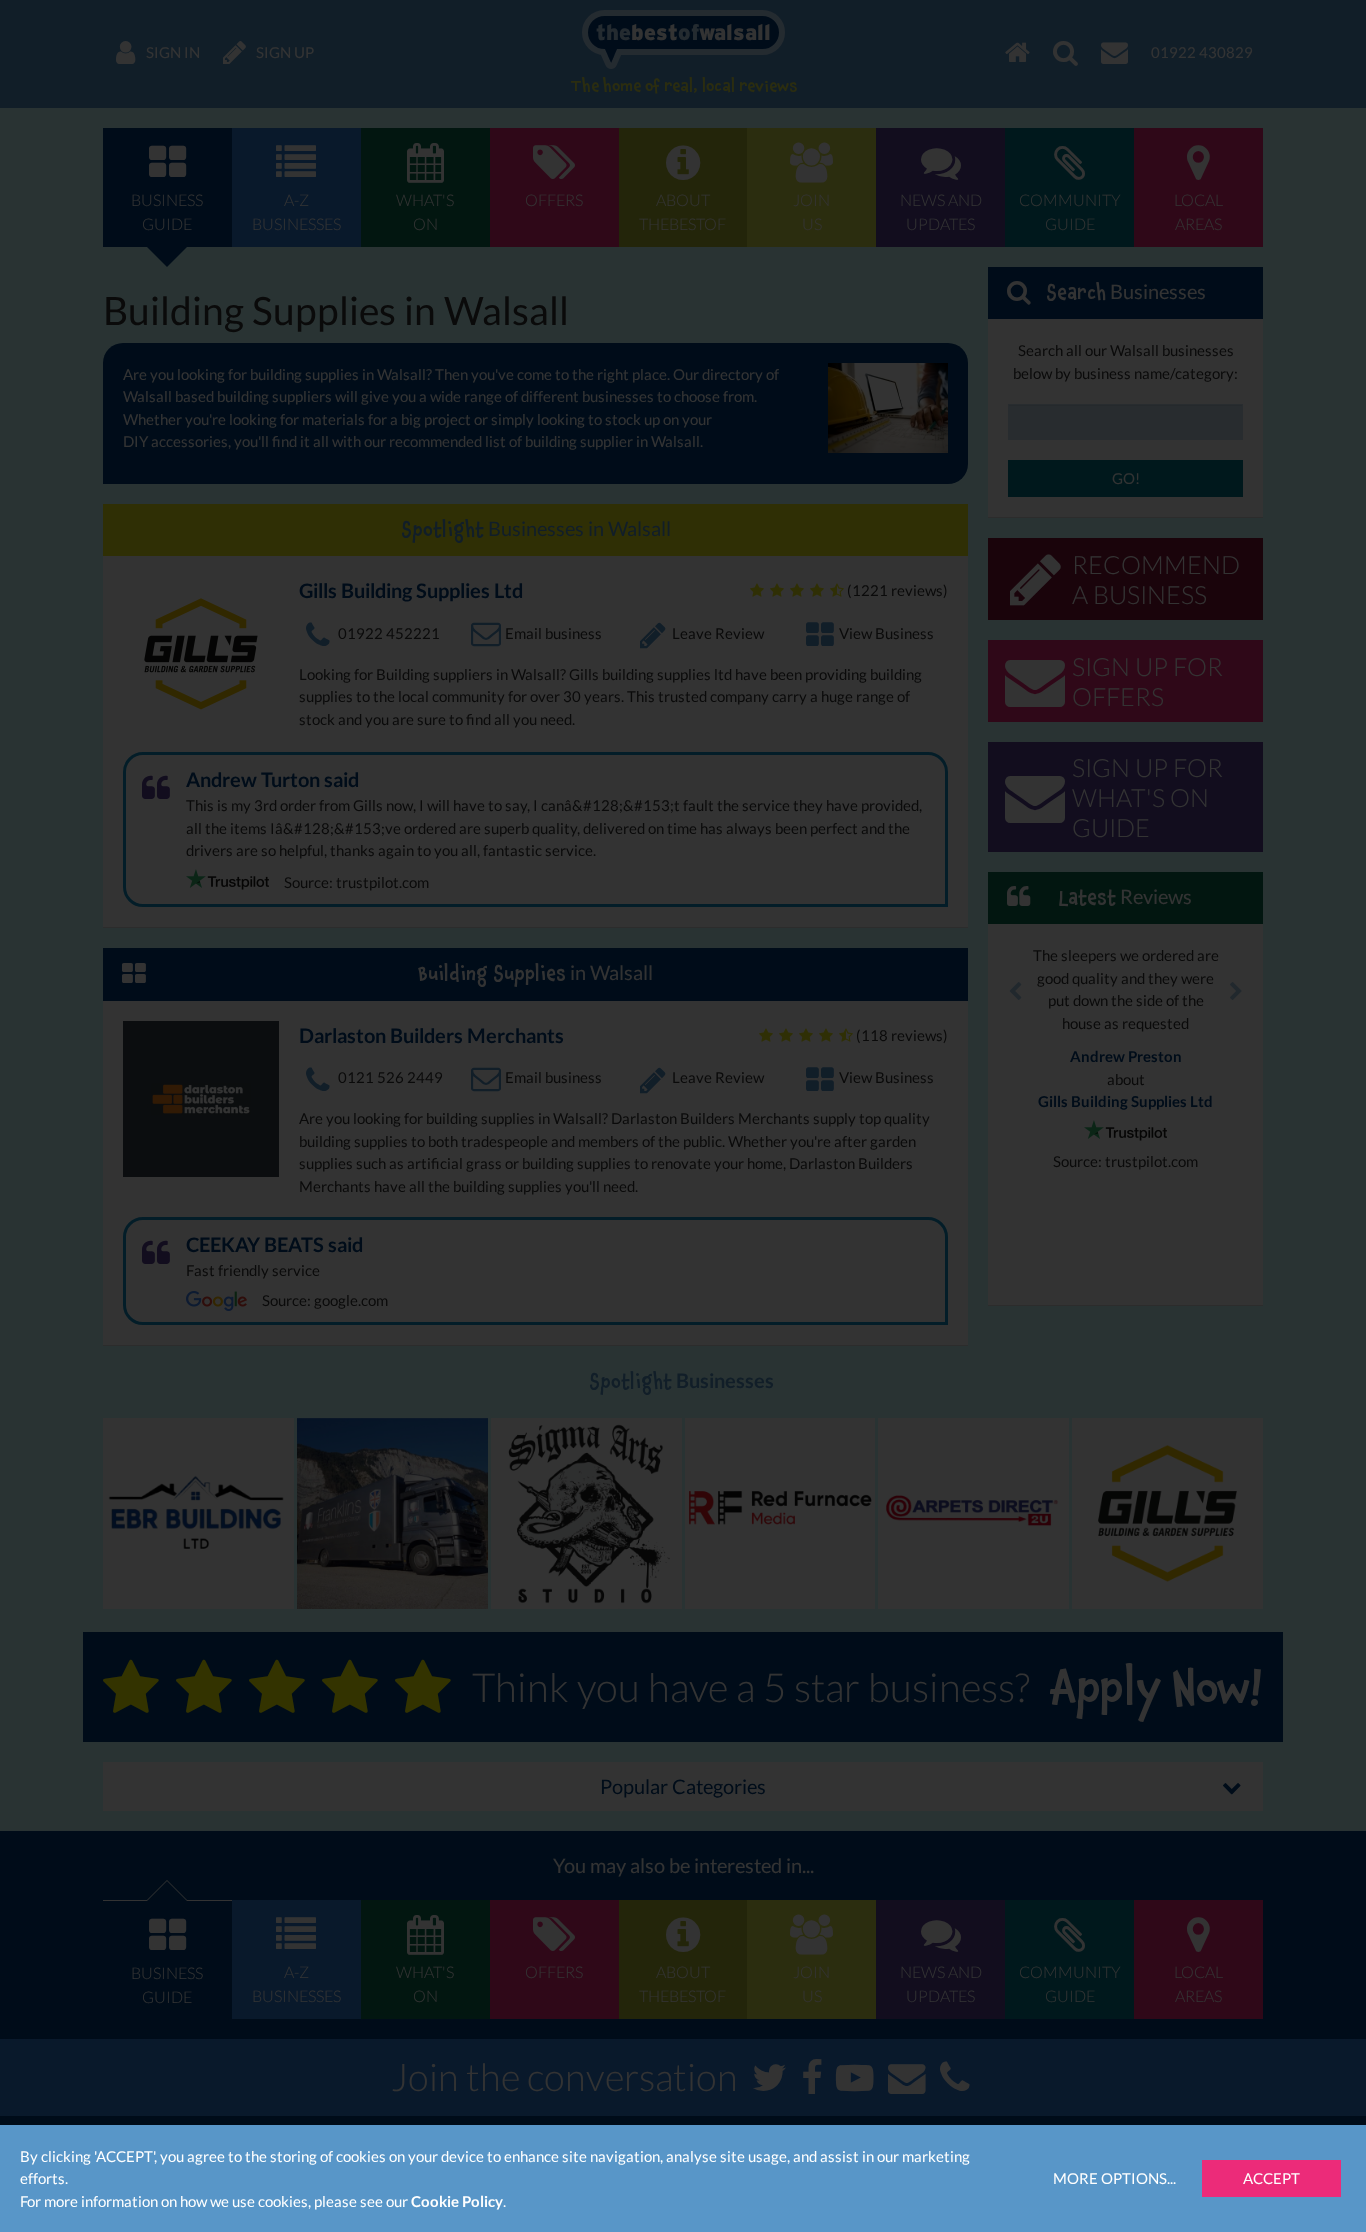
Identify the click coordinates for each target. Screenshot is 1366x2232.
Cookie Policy (457, 2201)
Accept (1271, 2178)
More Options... (1114, 2178)
